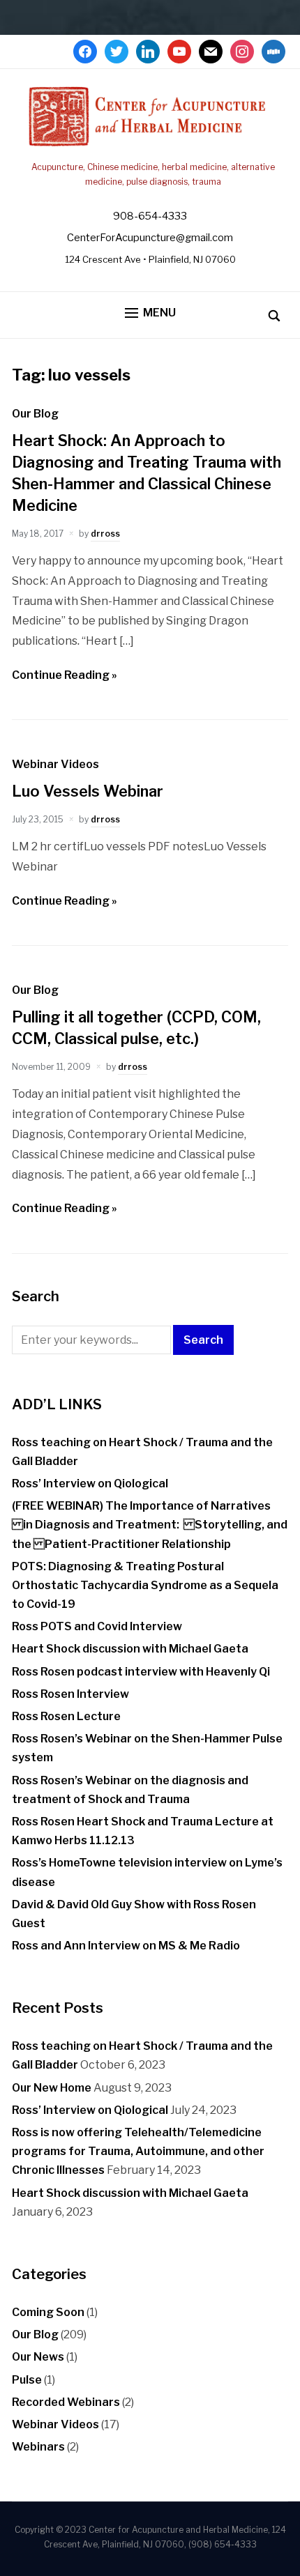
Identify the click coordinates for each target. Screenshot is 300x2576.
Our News (38, 2357)
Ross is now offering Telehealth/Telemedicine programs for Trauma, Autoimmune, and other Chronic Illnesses (138, 2151)
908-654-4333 (150, 216)
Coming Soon (48, 2312)
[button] (150, 313)
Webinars (38, 2447)
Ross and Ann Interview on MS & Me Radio (126, 1946)
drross (105, 534)
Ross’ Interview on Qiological (90, 1483)
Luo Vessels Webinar (88, 791)
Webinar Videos (55, 764)
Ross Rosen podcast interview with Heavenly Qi (141, 1672)
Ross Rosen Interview (70, 1694)
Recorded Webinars (66, 2402)
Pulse (27, 2380)
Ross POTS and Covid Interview (97, 1626)
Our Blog (35, 414)
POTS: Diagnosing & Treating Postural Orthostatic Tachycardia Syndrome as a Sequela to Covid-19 (145, 1585)
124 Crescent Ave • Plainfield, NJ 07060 (150, 259)
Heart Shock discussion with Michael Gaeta (130, 1649)
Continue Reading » (65, 675)
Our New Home (52, 2088)
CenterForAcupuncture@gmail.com (150, 238)
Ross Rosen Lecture (66, 1716)
